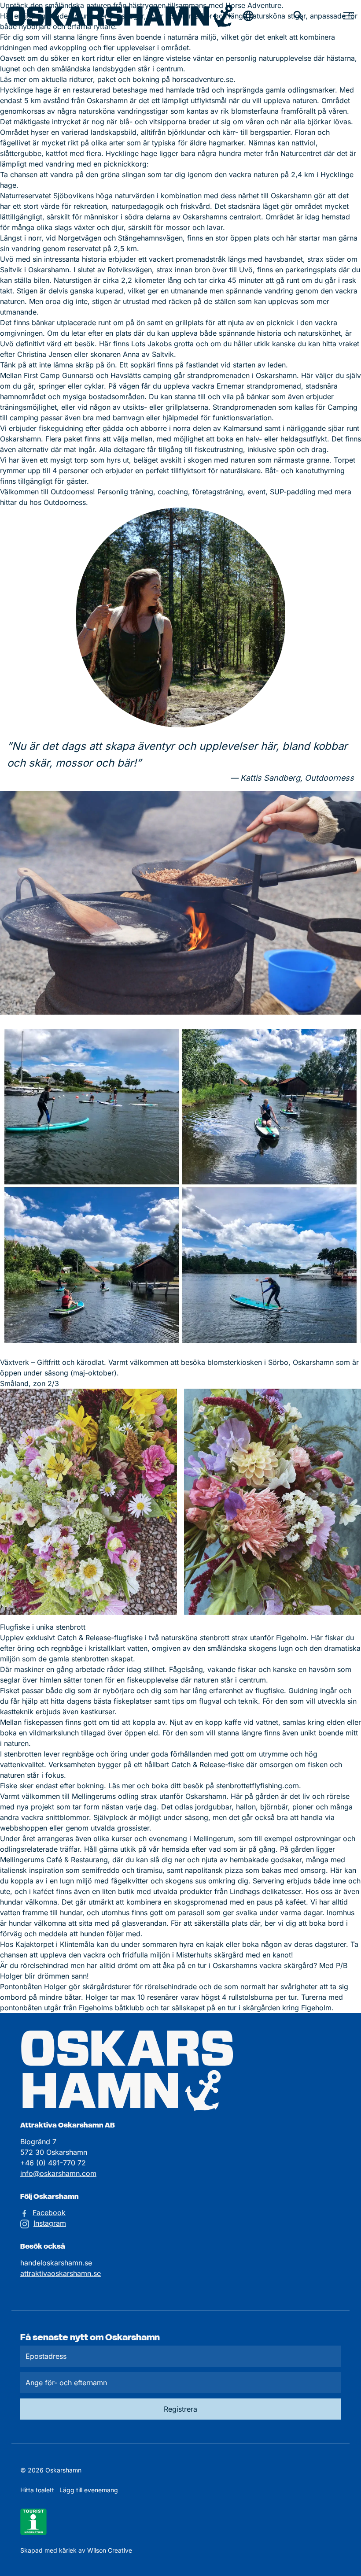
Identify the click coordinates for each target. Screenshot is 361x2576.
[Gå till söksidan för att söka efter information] (298, 16)
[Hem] (120, 16)
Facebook (49, 2213)
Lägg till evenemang (89, 2490)
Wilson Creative (110, 2550)
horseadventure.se (203, 79)
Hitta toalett (37, 2490)
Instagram (50, 2223)
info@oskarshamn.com (58, 2173)
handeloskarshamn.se (56, 2263)
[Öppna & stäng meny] (349, 16)
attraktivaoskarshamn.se (61, 2273)
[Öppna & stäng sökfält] (248, 16)
